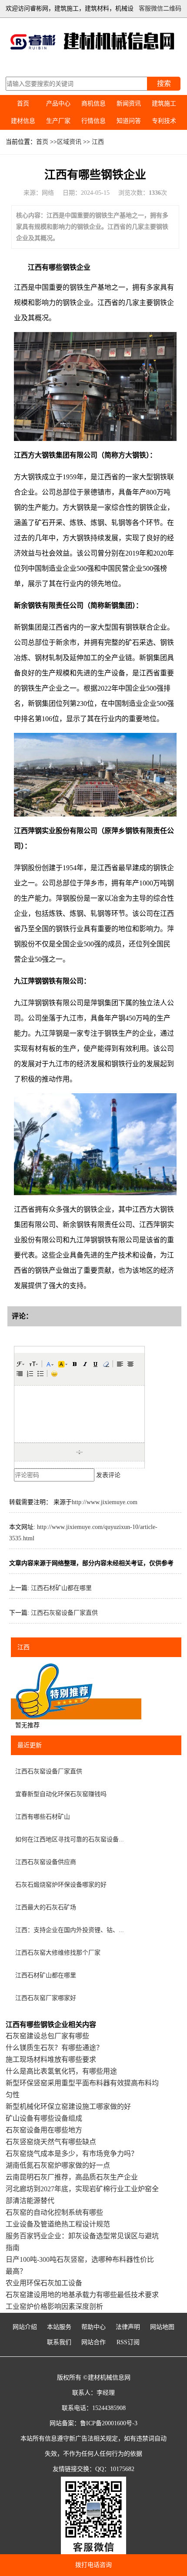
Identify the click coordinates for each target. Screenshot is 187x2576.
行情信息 (93, 121)
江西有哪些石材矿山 (43, 1817)
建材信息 (23, 121)
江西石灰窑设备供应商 (46, 1862)
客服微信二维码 (160, 8)
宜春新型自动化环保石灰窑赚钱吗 (61, 1794)
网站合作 (93, 2342)
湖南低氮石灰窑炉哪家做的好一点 (58, 2165)
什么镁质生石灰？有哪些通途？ (54, 2048)
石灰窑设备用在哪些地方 (44, 2130)
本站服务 (59, 2327)
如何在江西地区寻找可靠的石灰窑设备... (70, 1839)
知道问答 (129, 121)
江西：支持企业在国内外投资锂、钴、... (70, 1930)
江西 (98, 142)
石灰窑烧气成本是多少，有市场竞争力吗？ (72, 2154)
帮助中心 (93, 2327)
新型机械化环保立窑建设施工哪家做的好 (68, 2107)
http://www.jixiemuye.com (105, 1502)
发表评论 (108, 1475)
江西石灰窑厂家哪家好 (46, 1998)
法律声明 (128, 2327)
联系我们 (59, 2342)
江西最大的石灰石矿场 (46, 1907)
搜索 (164, 83)
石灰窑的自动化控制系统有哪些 (54, 2212)
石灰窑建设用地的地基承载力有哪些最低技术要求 (82, 2295)
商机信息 (93, 103)
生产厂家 (58, 121)
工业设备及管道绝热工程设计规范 (58, 2224)
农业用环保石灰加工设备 (44, 2283)
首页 (23, 103)
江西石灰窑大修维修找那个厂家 (58, 1953)
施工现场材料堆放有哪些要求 (51, 2059)
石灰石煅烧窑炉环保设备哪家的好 (61, 1885)
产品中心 (58, 103)
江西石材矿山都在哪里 (61, 1588)
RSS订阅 (128, 2342)
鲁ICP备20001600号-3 (109, 2423)
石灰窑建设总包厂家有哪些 (47, 2036)
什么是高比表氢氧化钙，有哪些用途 (61, 2071)
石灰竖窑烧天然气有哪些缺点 (51, 2142)
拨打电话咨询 (93, 2565)
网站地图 (162, 2327)
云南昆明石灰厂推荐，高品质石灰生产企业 (72, 2177)
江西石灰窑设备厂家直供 (64, 1613)
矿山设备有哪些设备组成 (44, 2118)
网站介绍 (25, 2327)
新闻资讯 (129, 103)
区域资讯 (69, 142)
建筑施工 (164, 103)
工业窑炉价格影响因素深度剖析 (54, 2307)
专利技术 (164, 121)
